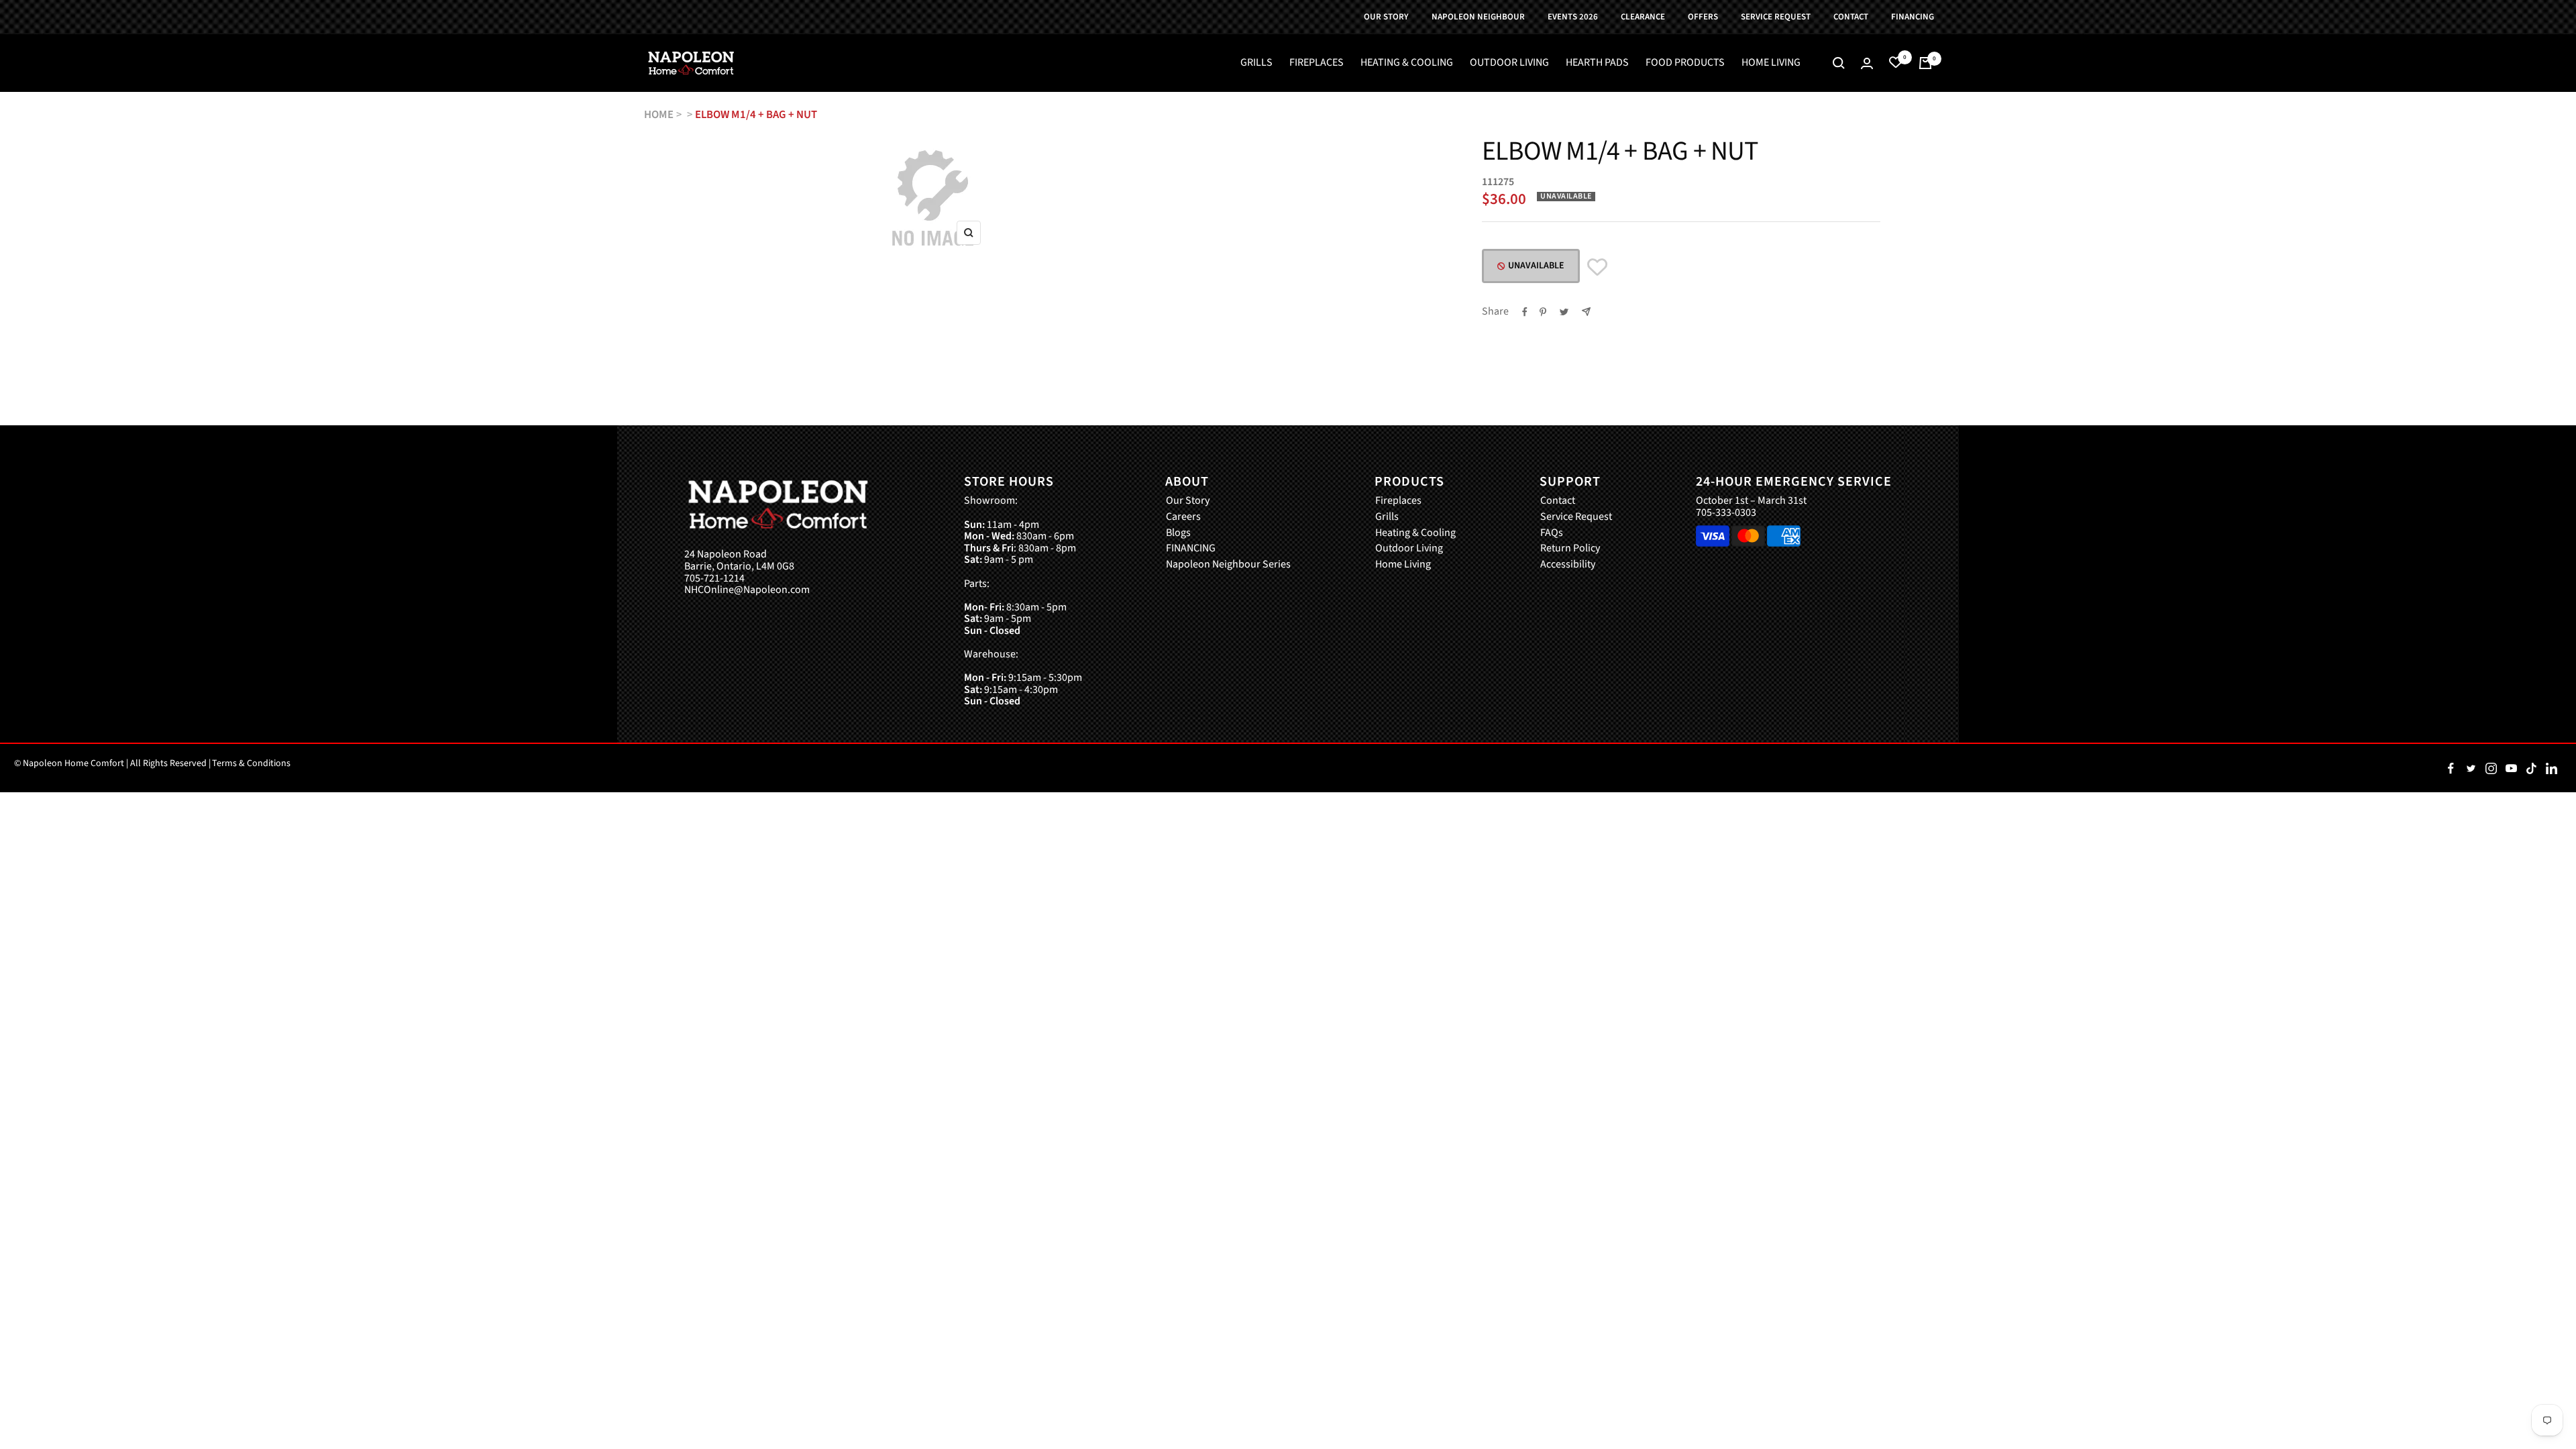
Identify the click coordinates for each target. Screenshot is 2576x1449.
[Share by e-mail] (1586, 312)
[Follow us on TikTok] (2531, 768)
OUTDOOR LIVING (1509, 63)
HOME (659, 115)
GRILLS (1256, 63)
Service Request (1576, 517)
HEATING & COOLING (1407, 63)
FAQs (1552, 533)
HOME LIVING (1771, 63)
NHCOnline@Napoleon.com (747, 590)
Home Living (1403, 565)
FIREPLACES (1317, 63)
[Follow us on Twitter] (2471, 768)
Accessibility (1568, 565)
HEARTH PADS (1597, 63)
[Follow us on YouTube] (2511, 768)
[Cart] (1925, 63)
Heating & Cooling (1415, 533)
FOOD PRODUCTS (1685, 63)
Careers (1183, 517)
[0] (1896, 63)
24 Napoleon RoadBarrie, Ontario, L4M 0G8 (739, 560)
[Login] (1867, 63)
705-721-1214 (714, 579)
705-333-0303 (1726, 513)
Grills (1387, 517)
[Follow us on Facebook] (2451, 768)
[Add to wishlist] (1597, 267)
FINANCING (1191, 549)
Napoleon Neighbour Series (1228, 565)
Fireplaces (1398, 501)
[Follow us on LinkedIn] (2551, 768)
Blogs (1178, 533)
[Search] (1839, 63)
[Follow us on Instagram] (2491, 768)
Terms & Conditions (251, 763)
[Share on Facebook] (1525, 312)
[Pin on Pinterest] (1543, 312)
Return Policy (1570, 549)
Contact (1558, 501)
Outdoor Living (1409, 549)
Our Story (1188, 501)
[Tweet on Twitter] (1564, 312)
